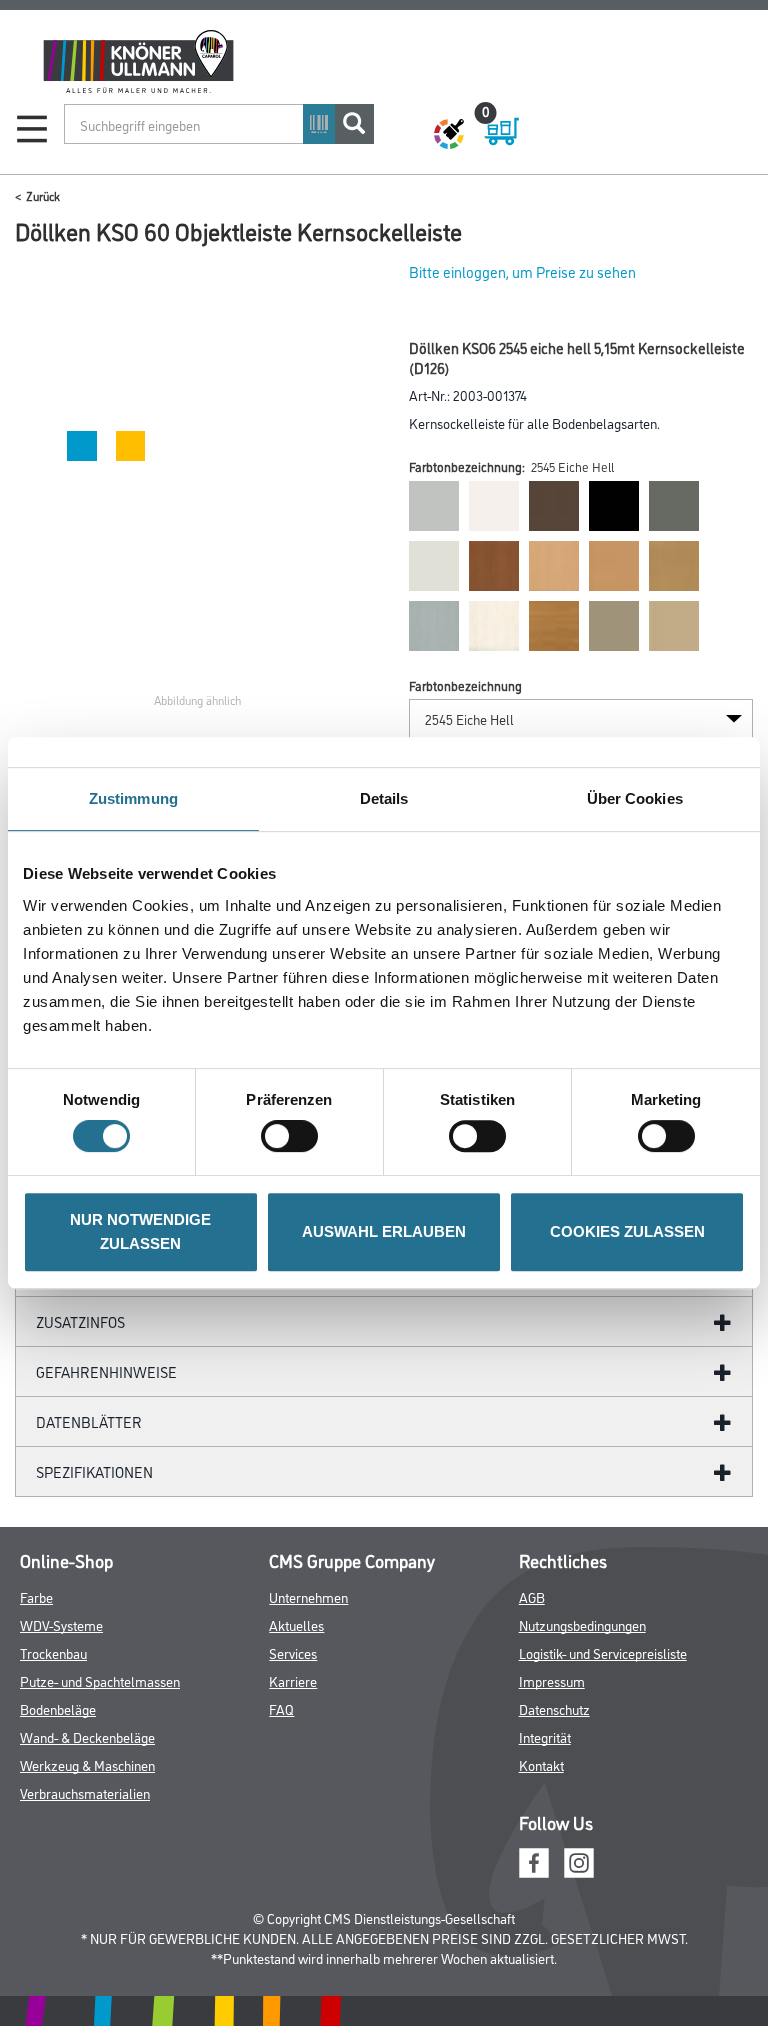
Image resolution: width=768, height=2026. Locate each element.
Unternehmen (308, 1596)
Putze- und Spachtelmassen (100, 1680)
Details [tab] (384, 798)
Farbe (36, 1596)
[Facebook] (534, 1860)
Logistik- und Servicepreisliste (603, 1652)
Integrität (545, 1736)
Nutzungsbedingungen (582, 1624)
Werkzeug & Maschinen (87, 1764)
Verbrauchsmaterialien (85, 1792)
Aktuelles (296, 1624)
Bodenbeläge (58, 1708)
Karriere (293, 1680)
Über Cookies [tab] (635, 798)
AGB (532, 1596)
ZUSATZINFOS (80, 1321)
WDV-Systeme (61, 1624)
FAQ (281, 1708)
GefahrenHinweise (106, 1371)
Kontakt (541, 1764)
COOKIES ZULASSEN (627, 1231)
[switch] (294, 1136)
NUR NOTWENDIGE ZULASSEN (140, 1231)
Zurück (43, 195)
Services (293, 1652)
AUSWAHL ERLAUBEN (384, 1231)
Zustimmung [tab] (133, 798)
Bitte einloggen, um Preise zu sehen (522, 271)
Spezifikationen (94, 1471)
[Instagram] (579, 1860)
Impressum (552, 1680)
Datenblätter (89, 1421)
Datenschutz (554, 1708)
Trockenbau (53, 1652)
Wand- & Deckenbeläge (87, 1736)
